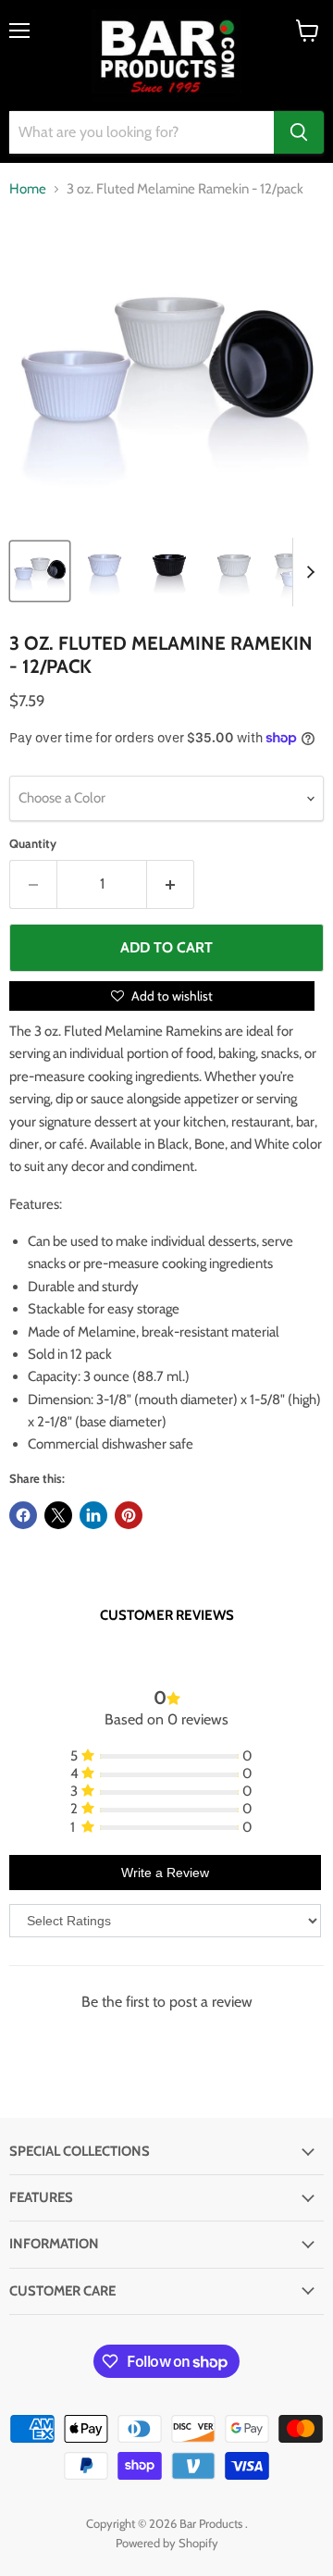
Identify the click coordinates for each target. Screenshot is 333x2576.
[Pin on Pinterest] (129, 1515)
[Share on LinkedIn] (93, 1515)
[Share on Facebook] (23, 1515)
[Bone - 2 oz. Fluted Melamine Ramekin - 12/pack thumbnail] (234, 571)
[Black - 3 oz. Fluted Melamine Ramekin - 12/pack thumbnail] (169, 571)
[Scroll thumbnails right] (307, 572)
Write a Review (165, 1873)
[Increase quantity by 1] (171, 884)
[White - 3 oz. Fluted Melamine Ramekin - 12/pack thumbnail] (105, 571)
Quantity (33, 844)
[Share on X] (58, 1515)
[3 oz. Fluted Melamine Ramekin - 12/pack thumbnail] (40, 571)
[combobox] (142, 132)
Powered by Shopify (167, 2543)
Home (28, 189)
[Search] (299, 132)
